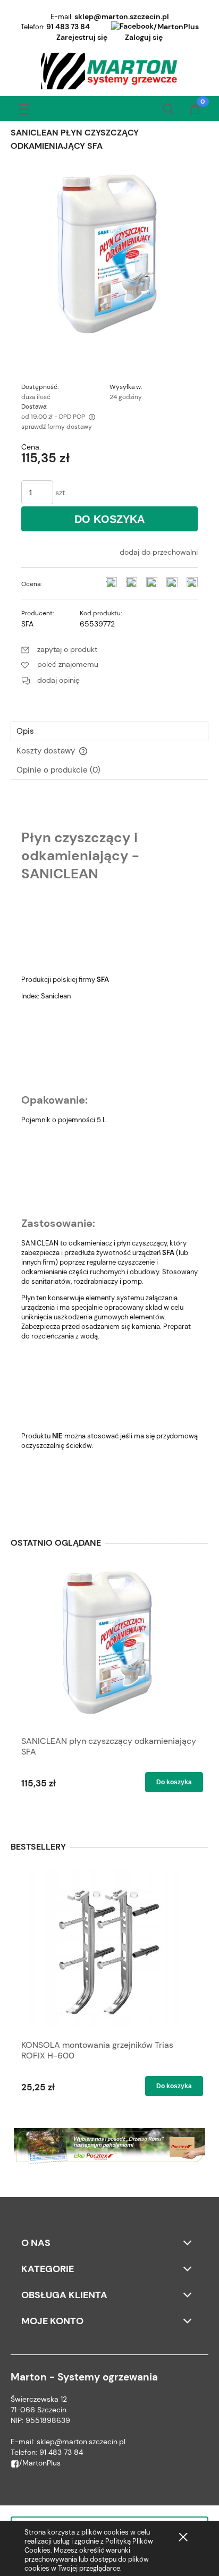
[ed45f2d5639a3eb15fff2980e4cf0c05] (109, 255)
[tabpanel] (109, 1154)
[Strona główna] (110, 71)
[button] (24, 107)
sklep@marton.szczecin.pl (122, 16)
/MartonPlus (176, 27)
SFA (27, 624)
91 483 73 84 (68, 27)
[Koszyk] (195, 110)
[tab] (109, 731)
